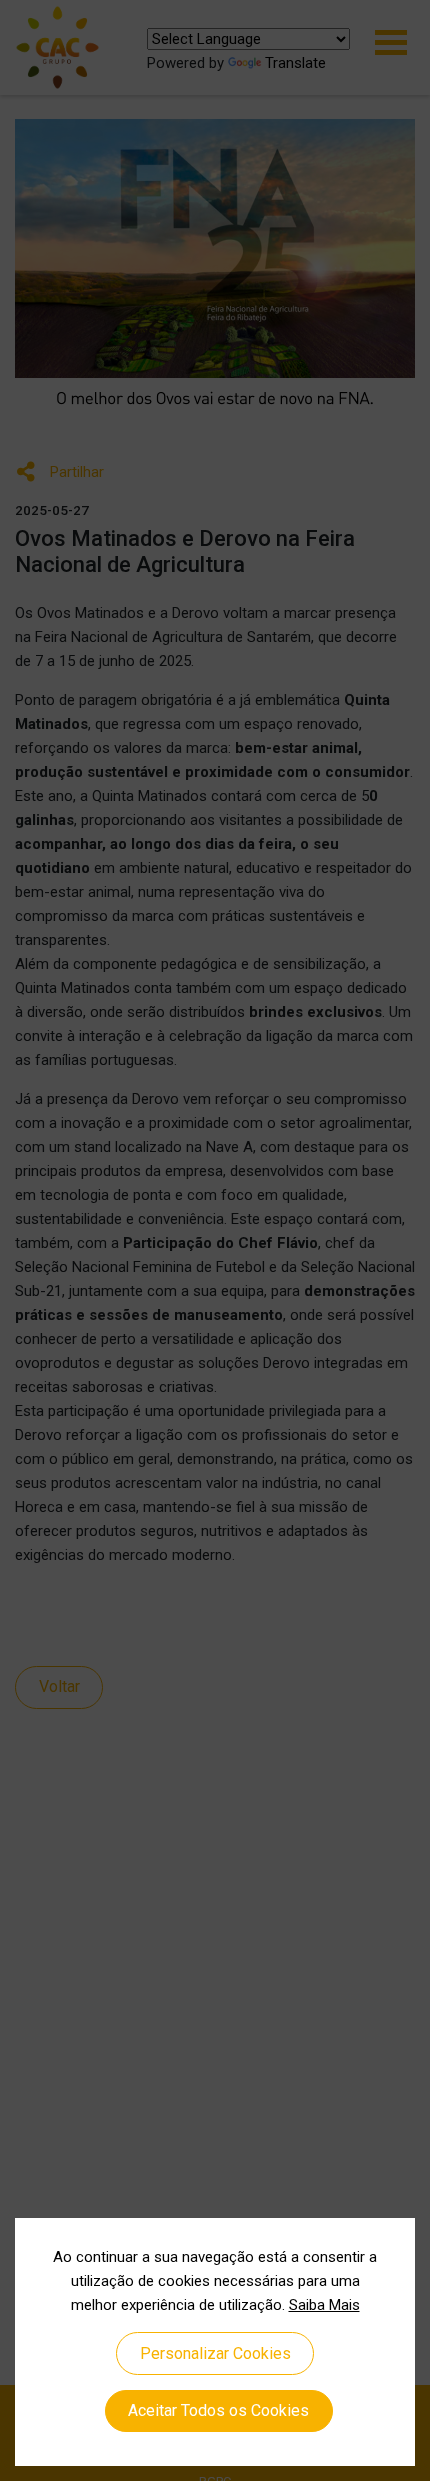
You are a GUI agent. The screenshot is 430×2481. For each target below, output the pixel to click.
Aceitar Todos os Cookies (218, 2410)
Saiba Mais (324, 2305)
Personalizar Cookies (215, 2353)
